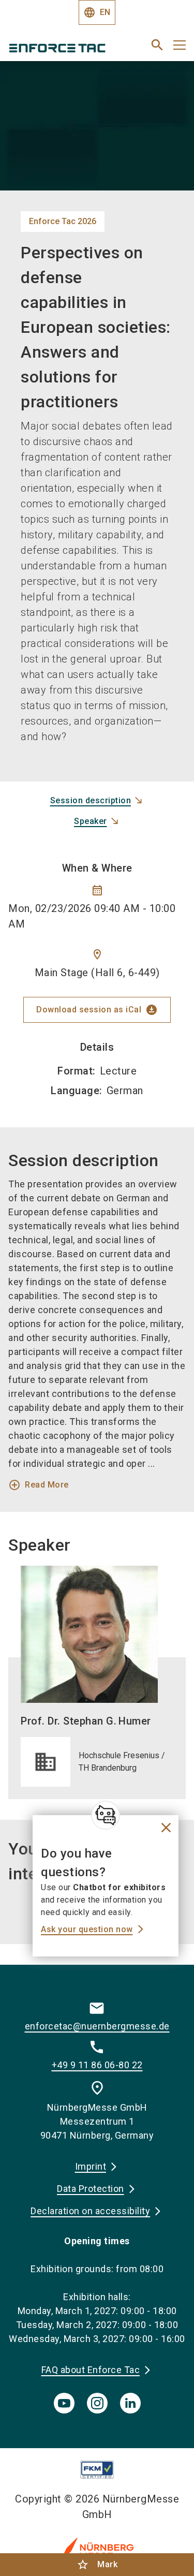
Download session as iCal (97, 1010)
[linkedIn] (130, 2403)
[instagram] (97, 2403)
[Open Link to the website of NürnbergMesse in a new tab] (97, 2549)
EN (97, 12)
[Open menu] (180, 45)
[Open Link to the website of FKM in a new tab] (97, 2470)
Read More (39, 1485)
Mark (97, 2565)
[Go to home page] (66, 49)
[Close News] (106, 1815)
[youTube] (64, 2403)
